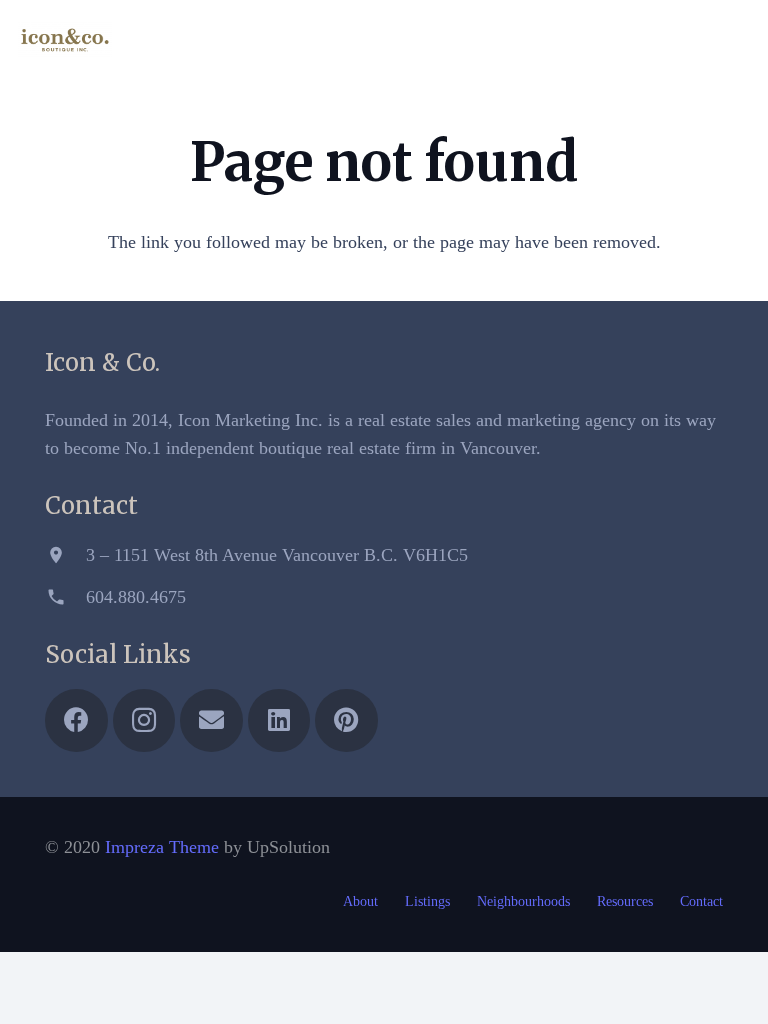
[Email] (660, 40)
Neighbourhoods (523, 901)
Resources (625, 901)
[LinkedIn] (696, 40)
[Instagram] (624, 40)
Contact (701, 901)
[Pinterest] (732, 40)
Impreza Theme (162, 847)
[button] (545, 40)
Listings (427, 901)
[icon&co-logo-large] (65, 40)
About (360, 901)
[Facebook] (588, 40)
